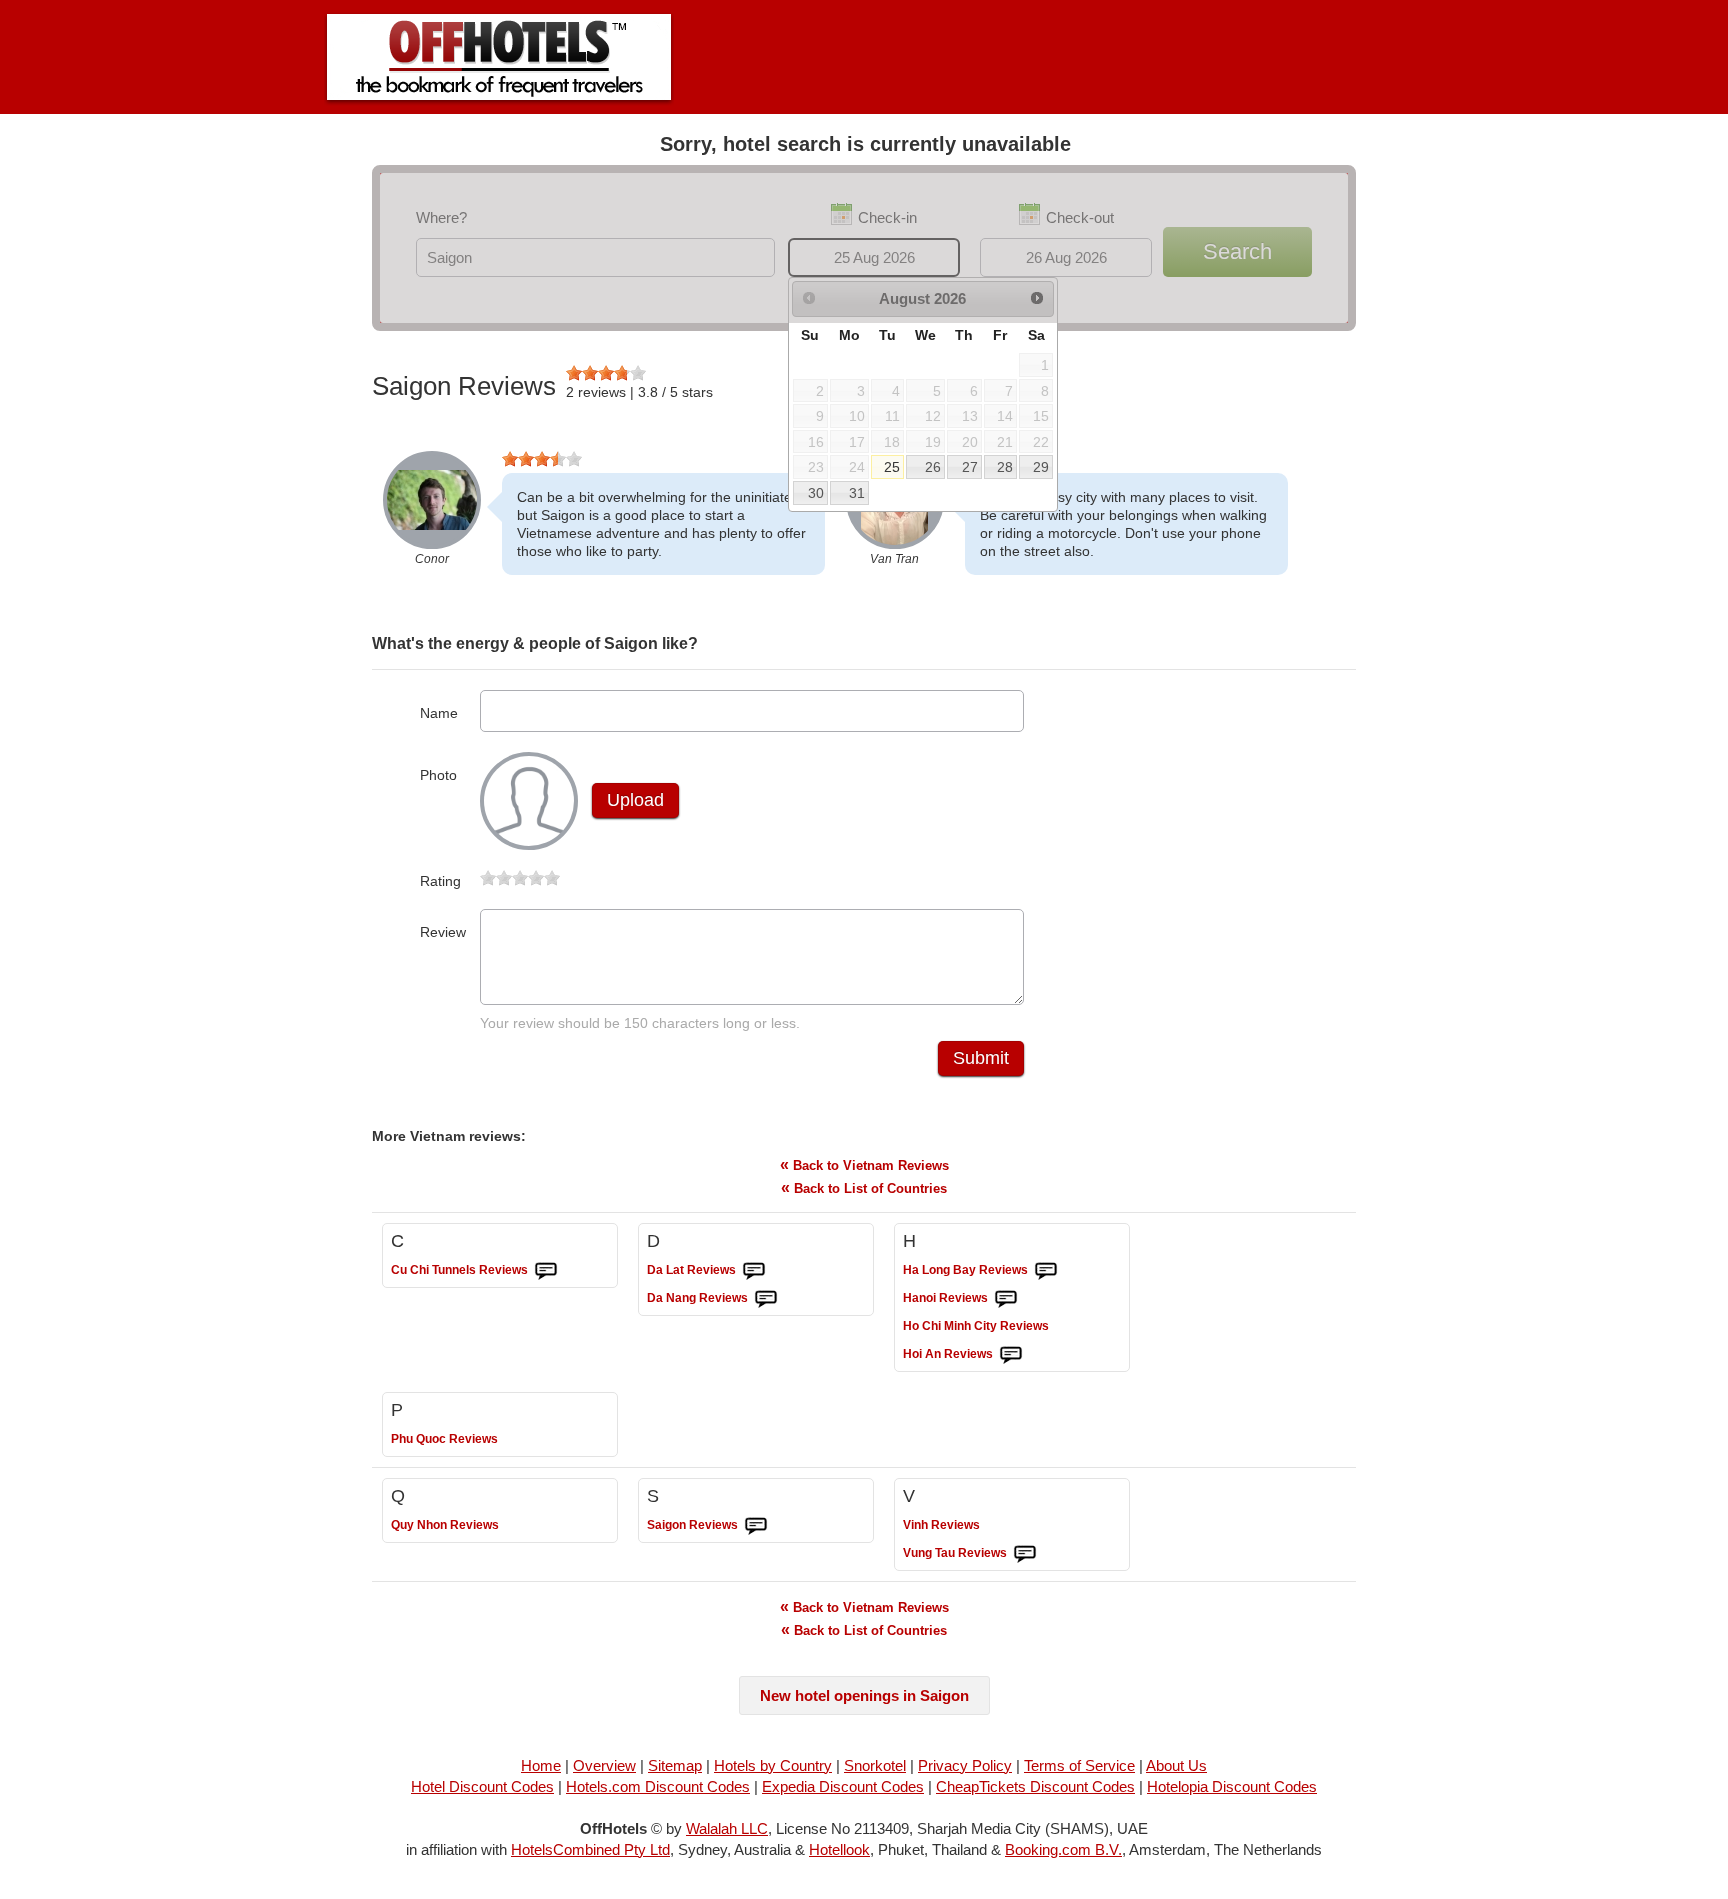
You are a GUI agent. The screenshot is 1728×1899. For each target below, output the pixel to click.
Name (439, 713)
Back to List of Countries (864, 1187)
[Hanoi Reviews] (1006, 1299)
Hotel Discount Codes (482, 1786)
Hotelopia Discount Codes (1232, 1786)
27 (970, 467)
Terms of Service (1079, 1765)
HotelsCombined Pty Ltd (590, 1849)
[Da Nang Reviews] (766, 1299)
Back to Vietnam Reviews (864, 1164)
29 (1041, 467)
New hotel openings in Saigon (864, 1695)
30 (816, 493)
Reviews (459, 1270)
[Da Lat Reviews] (754, 1271)
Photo (438, 775)
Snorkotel (875, 1765)
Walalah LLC (727, 1828)
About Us (1176, 1765)
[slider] (606, 373)
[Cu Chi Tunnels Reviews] (546, 1271)
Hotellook (839, 1849)
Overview (604, 1765)
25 (892, 467)
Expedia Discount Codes (843, 1786)
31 (857, 493)
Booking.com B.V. (1063, 1849)
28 (1005, 467)
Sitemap (675, 1765)
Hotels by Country (773, 1765)
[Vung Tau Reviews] (1025, 1554)
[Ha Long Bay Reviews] (1046, 1271)
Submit (981, 1058)
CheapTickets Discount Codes (1035, 1786)
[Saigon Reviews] (756, 1526)
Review (443, 932)
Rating (440, 881)
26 (933, 467)
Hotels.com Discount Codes (658, 1786)
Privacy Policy (965, 1765)
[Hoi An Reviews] (1011, 1355)
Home (541, 1765)
